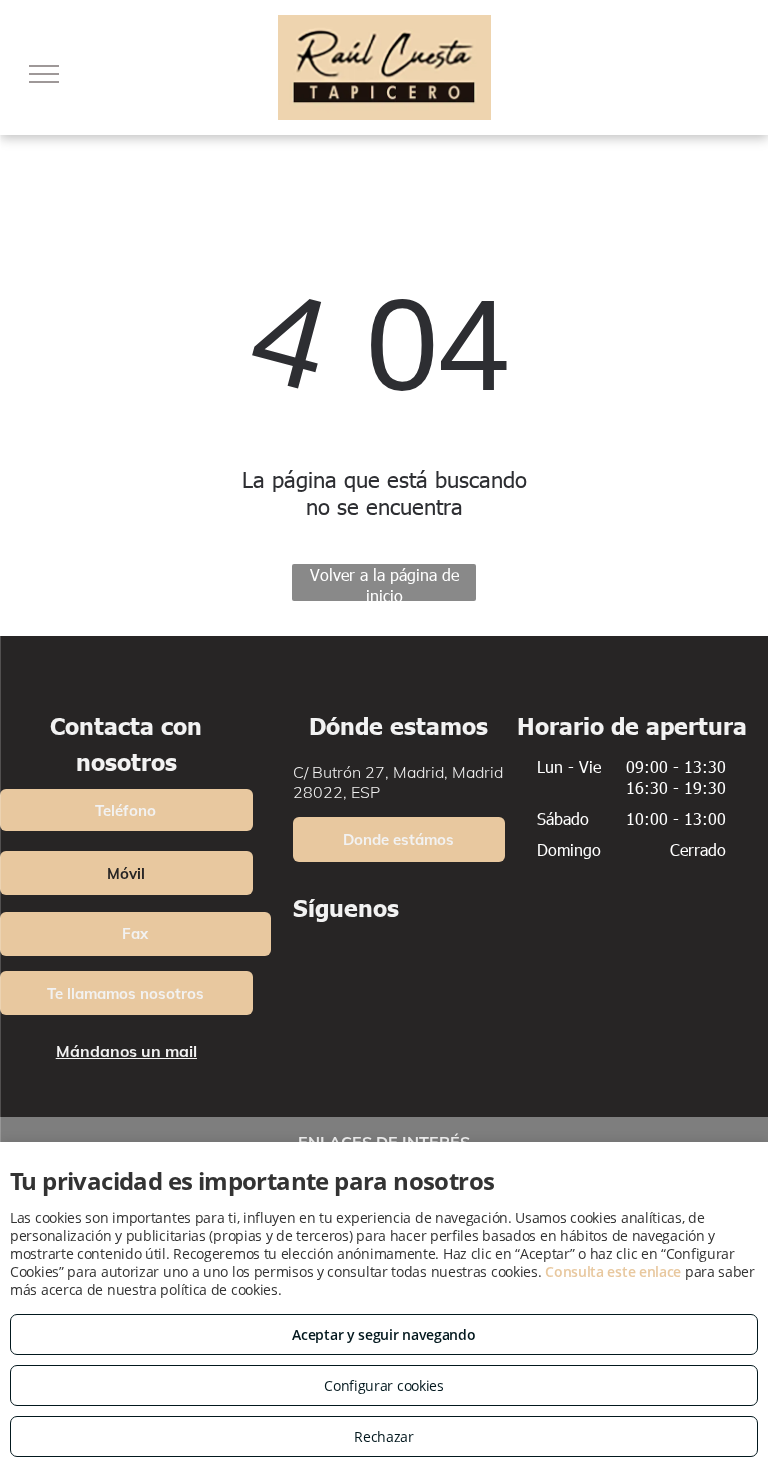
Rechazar (384, 1436)
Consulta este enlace (613, 1271)
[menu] (44, 74)
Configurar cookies (384, 1385)
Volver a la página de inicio (384, 582)
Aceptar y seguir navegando (383, 1334)
